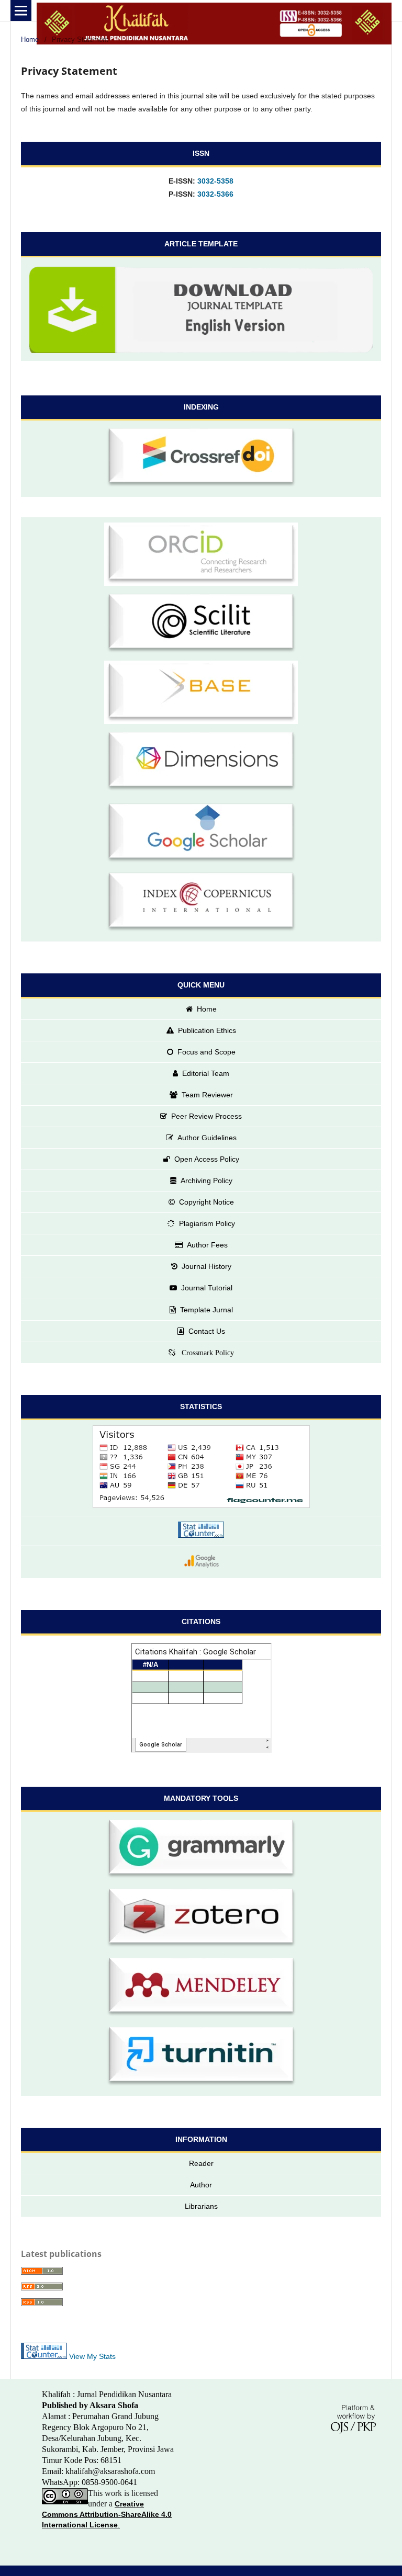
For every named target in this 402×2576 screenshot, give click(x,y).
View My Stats (92, 2356)
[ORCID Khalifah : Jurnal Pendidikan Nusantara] (201, 556)
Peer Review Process (206, 1116)
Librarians (201, 2206)
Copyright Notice (206, 1202)
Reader (201, 2163)
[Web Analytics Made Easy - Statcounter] (44, 2356)
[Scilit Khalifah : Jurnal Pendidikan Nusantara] (201, 625)
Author (201, 2185)
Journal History (206, 1266)
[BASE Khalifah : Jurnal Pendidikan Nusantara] (201, 694)
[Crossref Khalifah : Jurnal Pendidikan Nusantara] (201, 459)
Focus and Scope (206, 1052)
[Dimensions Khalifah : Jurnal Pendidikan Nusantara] (201, 763)
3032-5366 (215, 194)
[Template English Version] (201, 309)
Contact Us (207, 1331)
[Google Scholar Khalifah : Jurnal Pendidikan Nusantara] (201, 835)
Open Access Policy (207, 1159)
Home (30, 39)
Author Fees (207, 1245)
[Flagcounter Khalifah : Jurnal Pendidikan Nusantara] (201, 1468)
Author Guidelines (207, 1138)
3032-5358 (215, 181)
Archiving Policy (206, 1181)
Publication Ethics (207, 1030)
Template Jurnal (206, 1310)
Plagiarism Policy (207, 1223)
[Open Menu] (21, 10)
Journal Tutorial (207, 1288)
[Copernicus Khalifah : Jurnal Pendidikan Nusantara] (201, 904)
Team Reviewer (207, 1095)
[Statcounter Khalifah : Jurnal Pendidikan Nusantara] (201, 1531)
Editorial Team (206, 1073)
